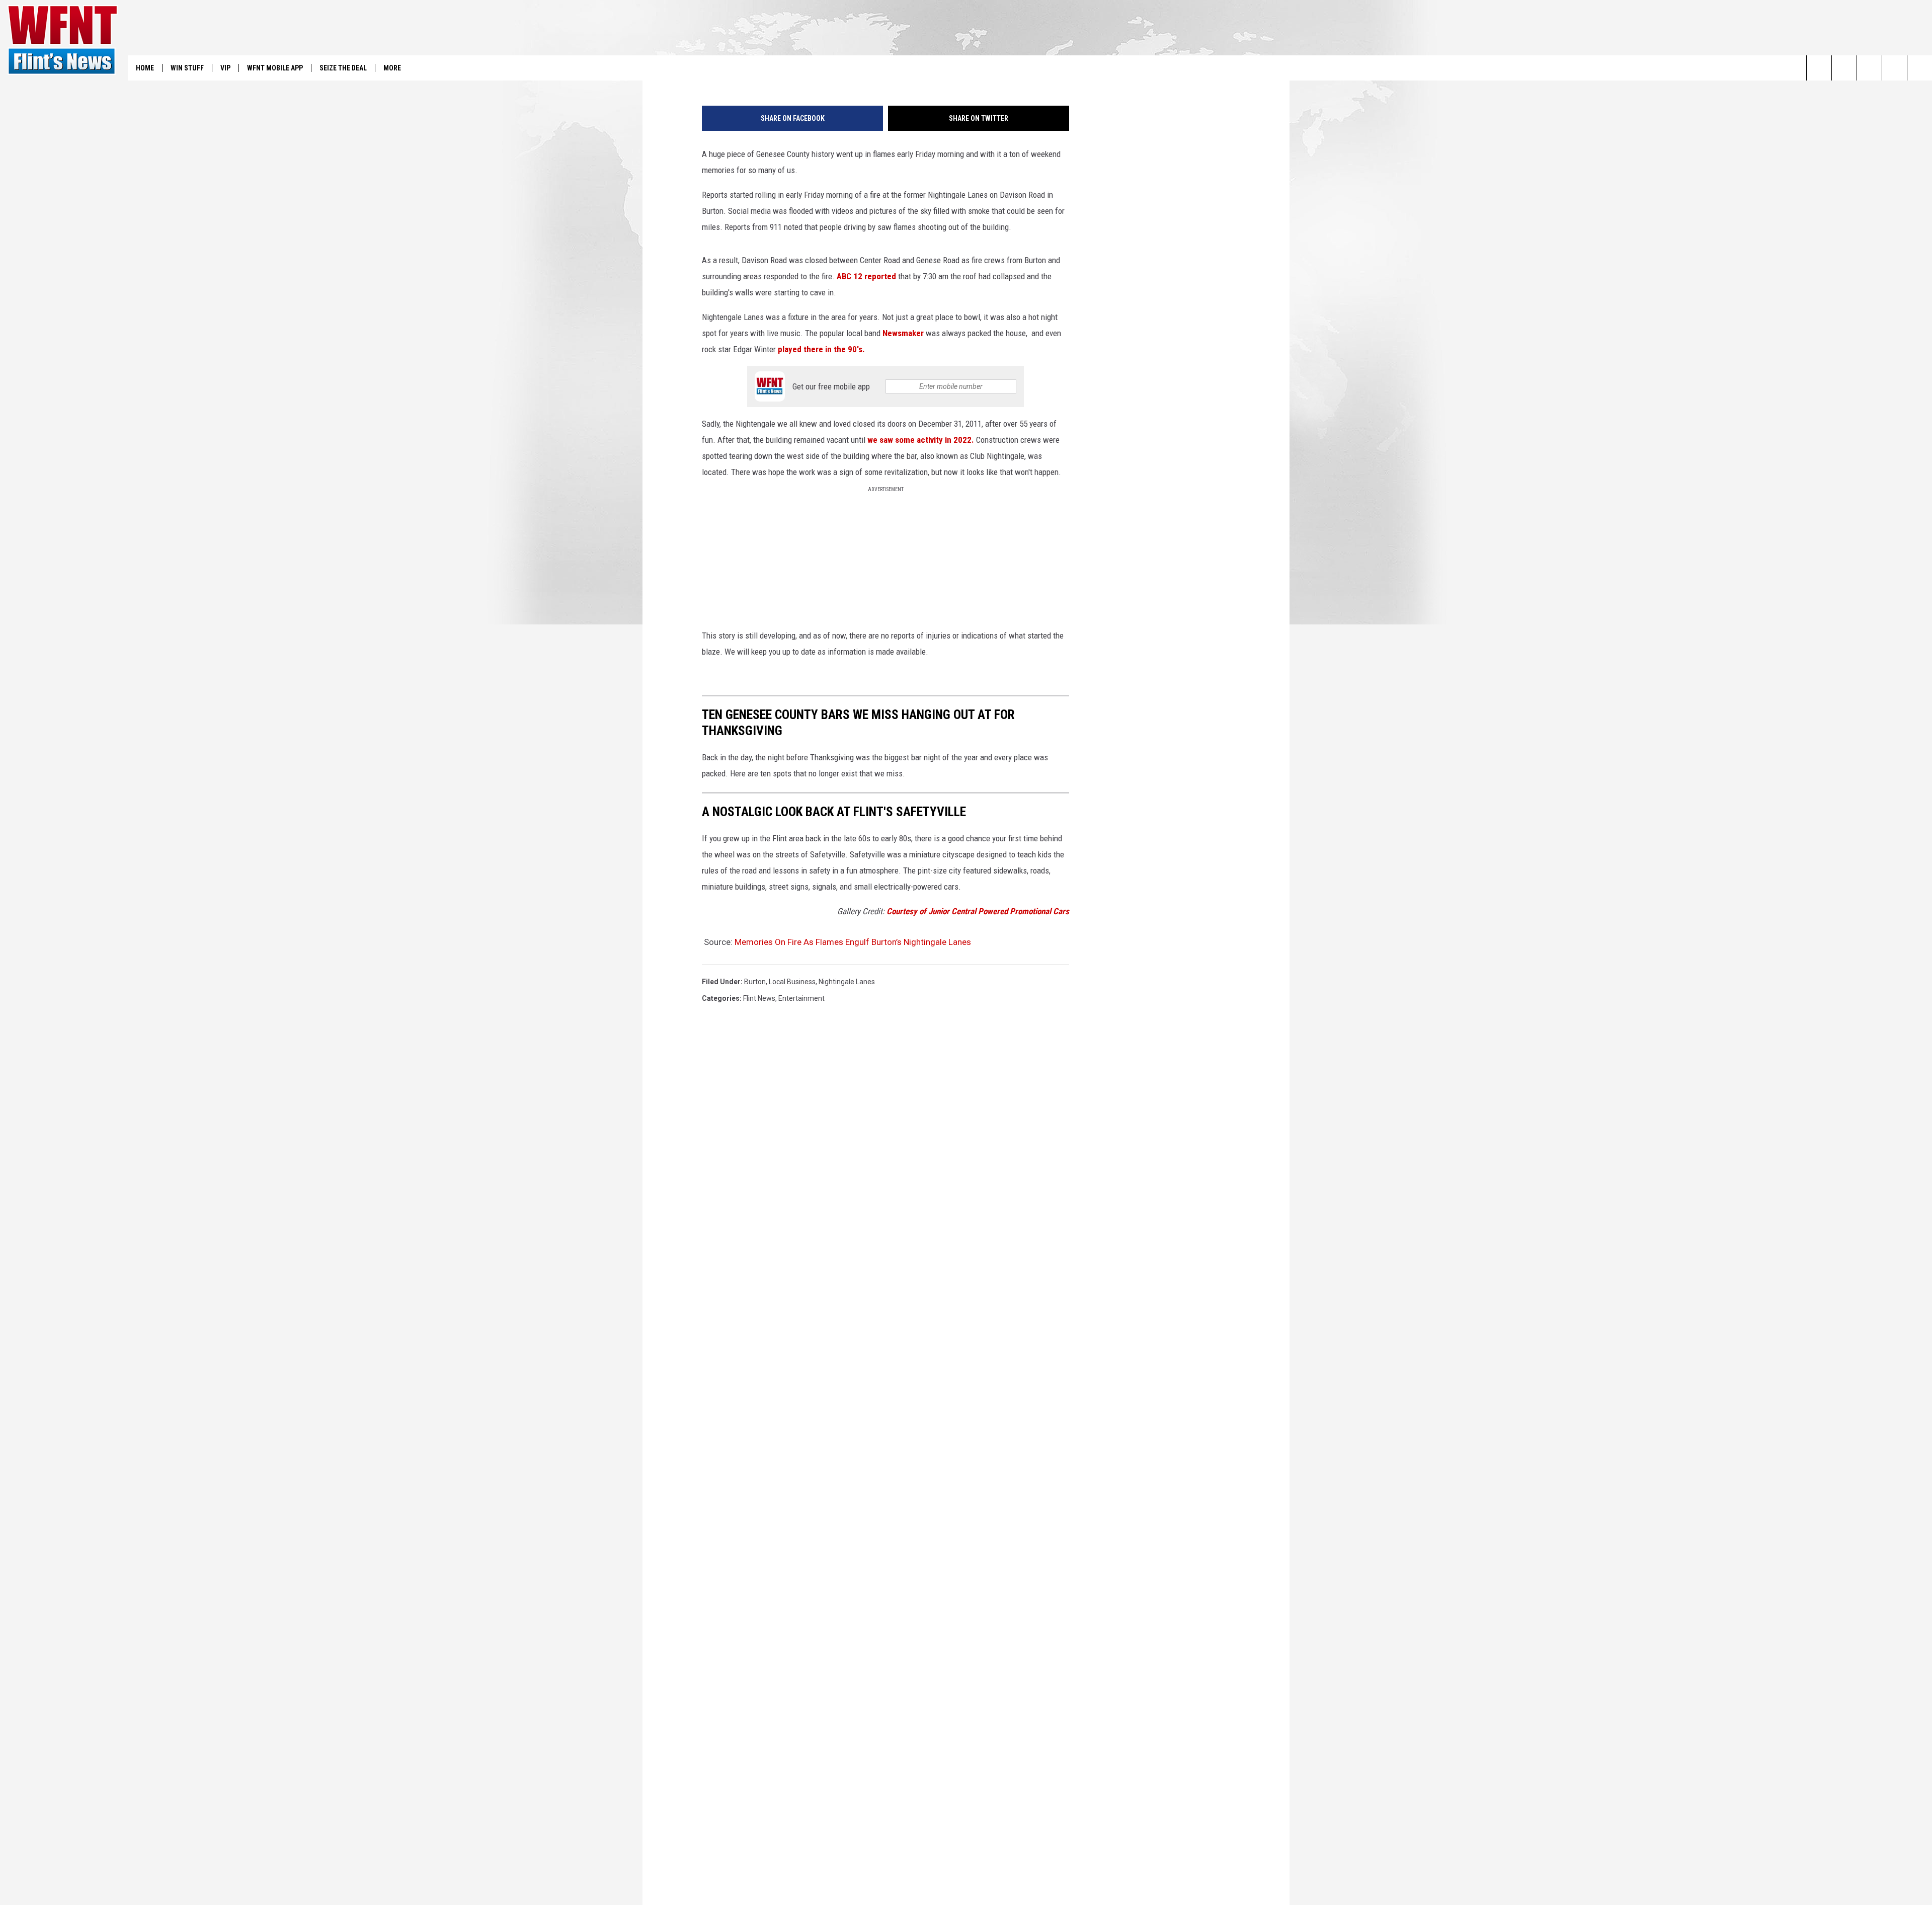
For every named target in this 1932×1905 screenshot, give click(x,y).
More (392, 68)
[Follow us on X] (1895, 68)
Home (145, 68)
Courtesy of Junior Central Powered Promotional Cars (978, 911)
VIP (225, 68)
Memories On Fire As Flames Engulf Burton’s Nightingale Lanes (853, 942)
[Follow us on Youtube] (1920, 68)
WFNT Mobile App (275, 68)
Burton (755, 982)
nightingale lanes (847, 982)
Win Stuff (187, 68)
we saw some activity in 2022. (921, 440)
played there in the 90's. (821, 349)
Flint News (759, 998)
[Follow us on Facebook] (1869, 68)
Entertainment (801, 998)
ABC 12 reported (866, 276)
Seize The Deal (343, 68)
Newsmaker (902, 333)
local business (792, 982)
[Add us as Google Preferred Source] (1844, 68)
